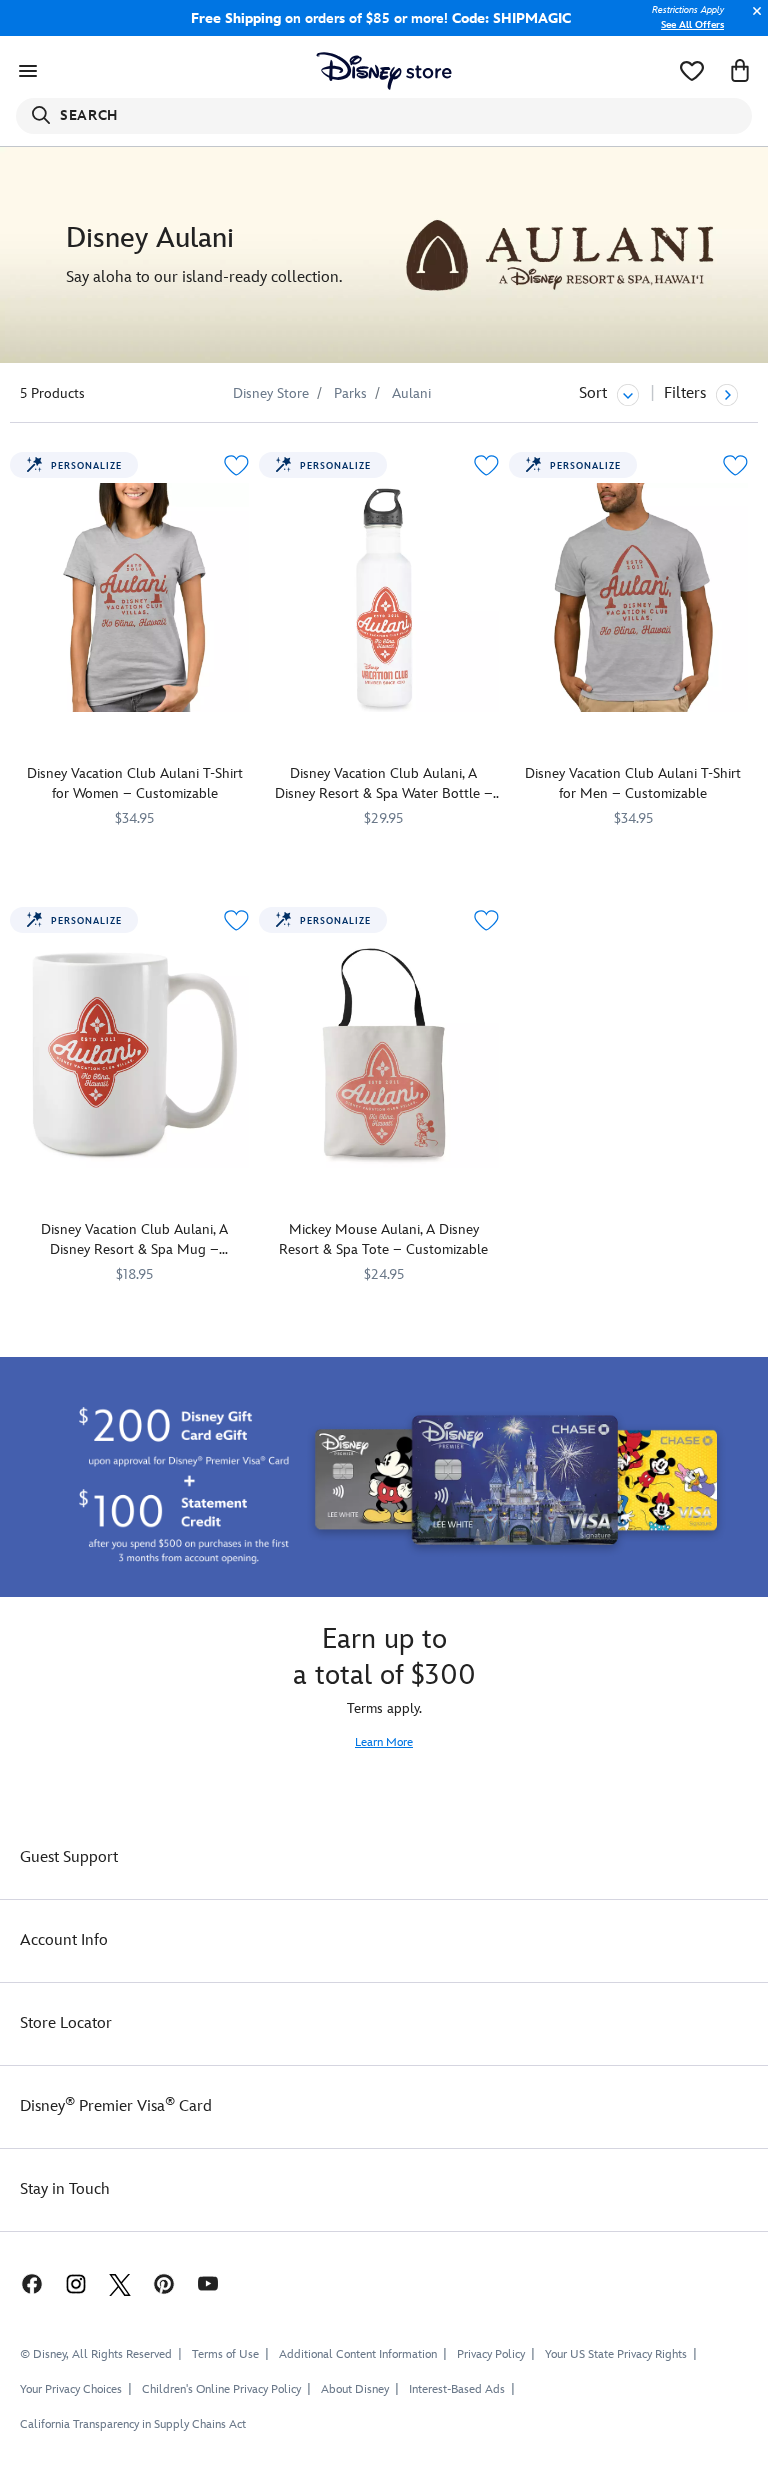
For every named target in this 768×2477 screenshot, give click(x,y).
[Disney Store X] (120, 2283)
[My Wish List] (692, 71)
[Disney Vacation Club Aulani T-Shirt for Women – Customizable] (134, 597)
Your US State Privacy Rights (616, 2354)
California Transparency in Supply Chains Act (133, 2424)
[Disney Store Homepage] (384, 71)
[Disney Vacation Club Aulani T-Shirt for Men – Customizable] (633, 597)
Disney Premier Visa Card (116, 2106)
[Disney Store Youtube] (208, 2283)
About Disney (355, 2389)
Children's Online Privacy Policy (221, 2389)
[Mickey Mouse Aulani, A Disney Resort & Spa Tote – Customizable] (383, 1052)
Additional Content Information (358, 2354)
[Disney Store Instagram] (76, 2283)
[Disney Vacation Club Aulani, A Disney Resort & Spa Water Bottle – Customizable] (383, 597)
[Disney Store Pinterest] (164, 2283)
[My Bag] (740, 71)
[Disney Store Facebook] (22, 2283)
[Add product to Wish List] (236, 465)
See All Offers (692, 25)
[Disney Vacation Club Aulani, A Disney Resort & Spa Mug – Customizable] (134, 1052)
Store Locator (66, 2023)
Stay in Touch (65, 2189)
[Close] (752, 21)
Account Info (64, 1940)
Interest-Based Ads (457, 2389)
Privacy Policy (491, 2354)
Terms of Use (225, 2354)
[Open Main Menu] (28, 71)
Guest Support (69, 1857)
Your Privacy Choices (71, 2390)
